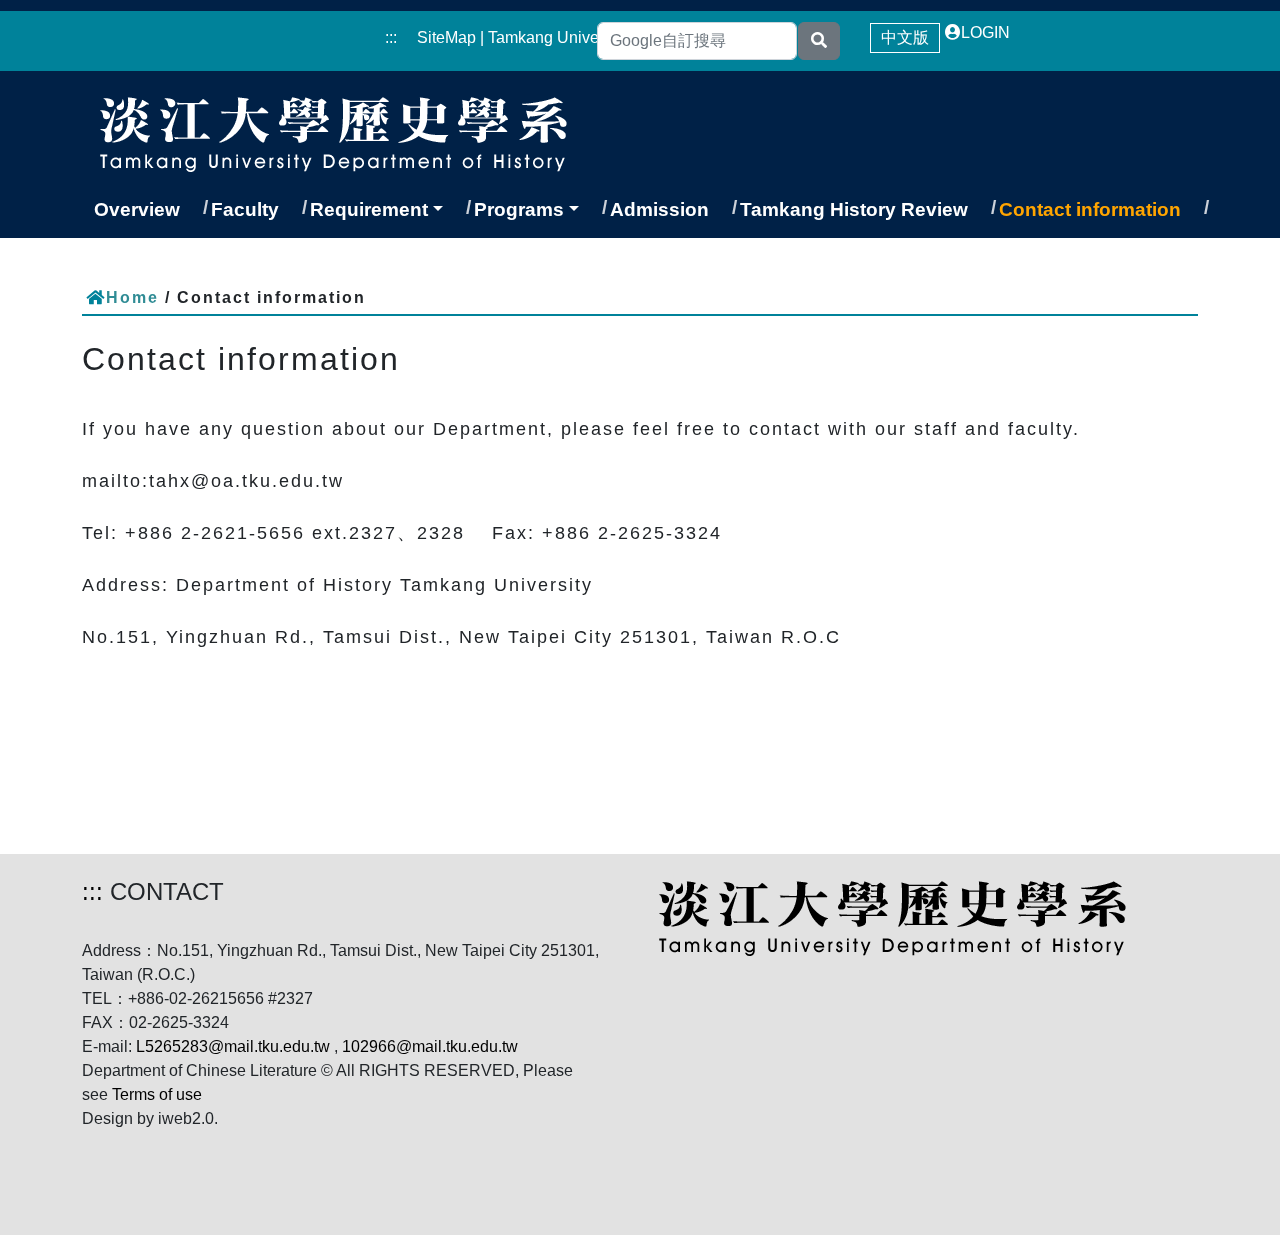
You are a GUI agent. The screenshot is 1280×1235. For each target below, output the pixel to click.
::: (391, 37)
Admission (659, 209)
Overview (137, 209)
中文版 (905, 37)
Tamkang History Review (854, 209)
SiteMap (446, 37)
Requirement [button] (369, 209)
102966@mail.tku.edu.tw (430, 1046)
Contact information (1090, 209)
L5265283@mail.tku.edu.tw (233, 1046)
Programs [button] (519, 209)
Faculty (245, 209)
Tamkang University (558, 37)
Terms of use (157, 1094)
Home (132, 297)
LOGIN (985, 32)
